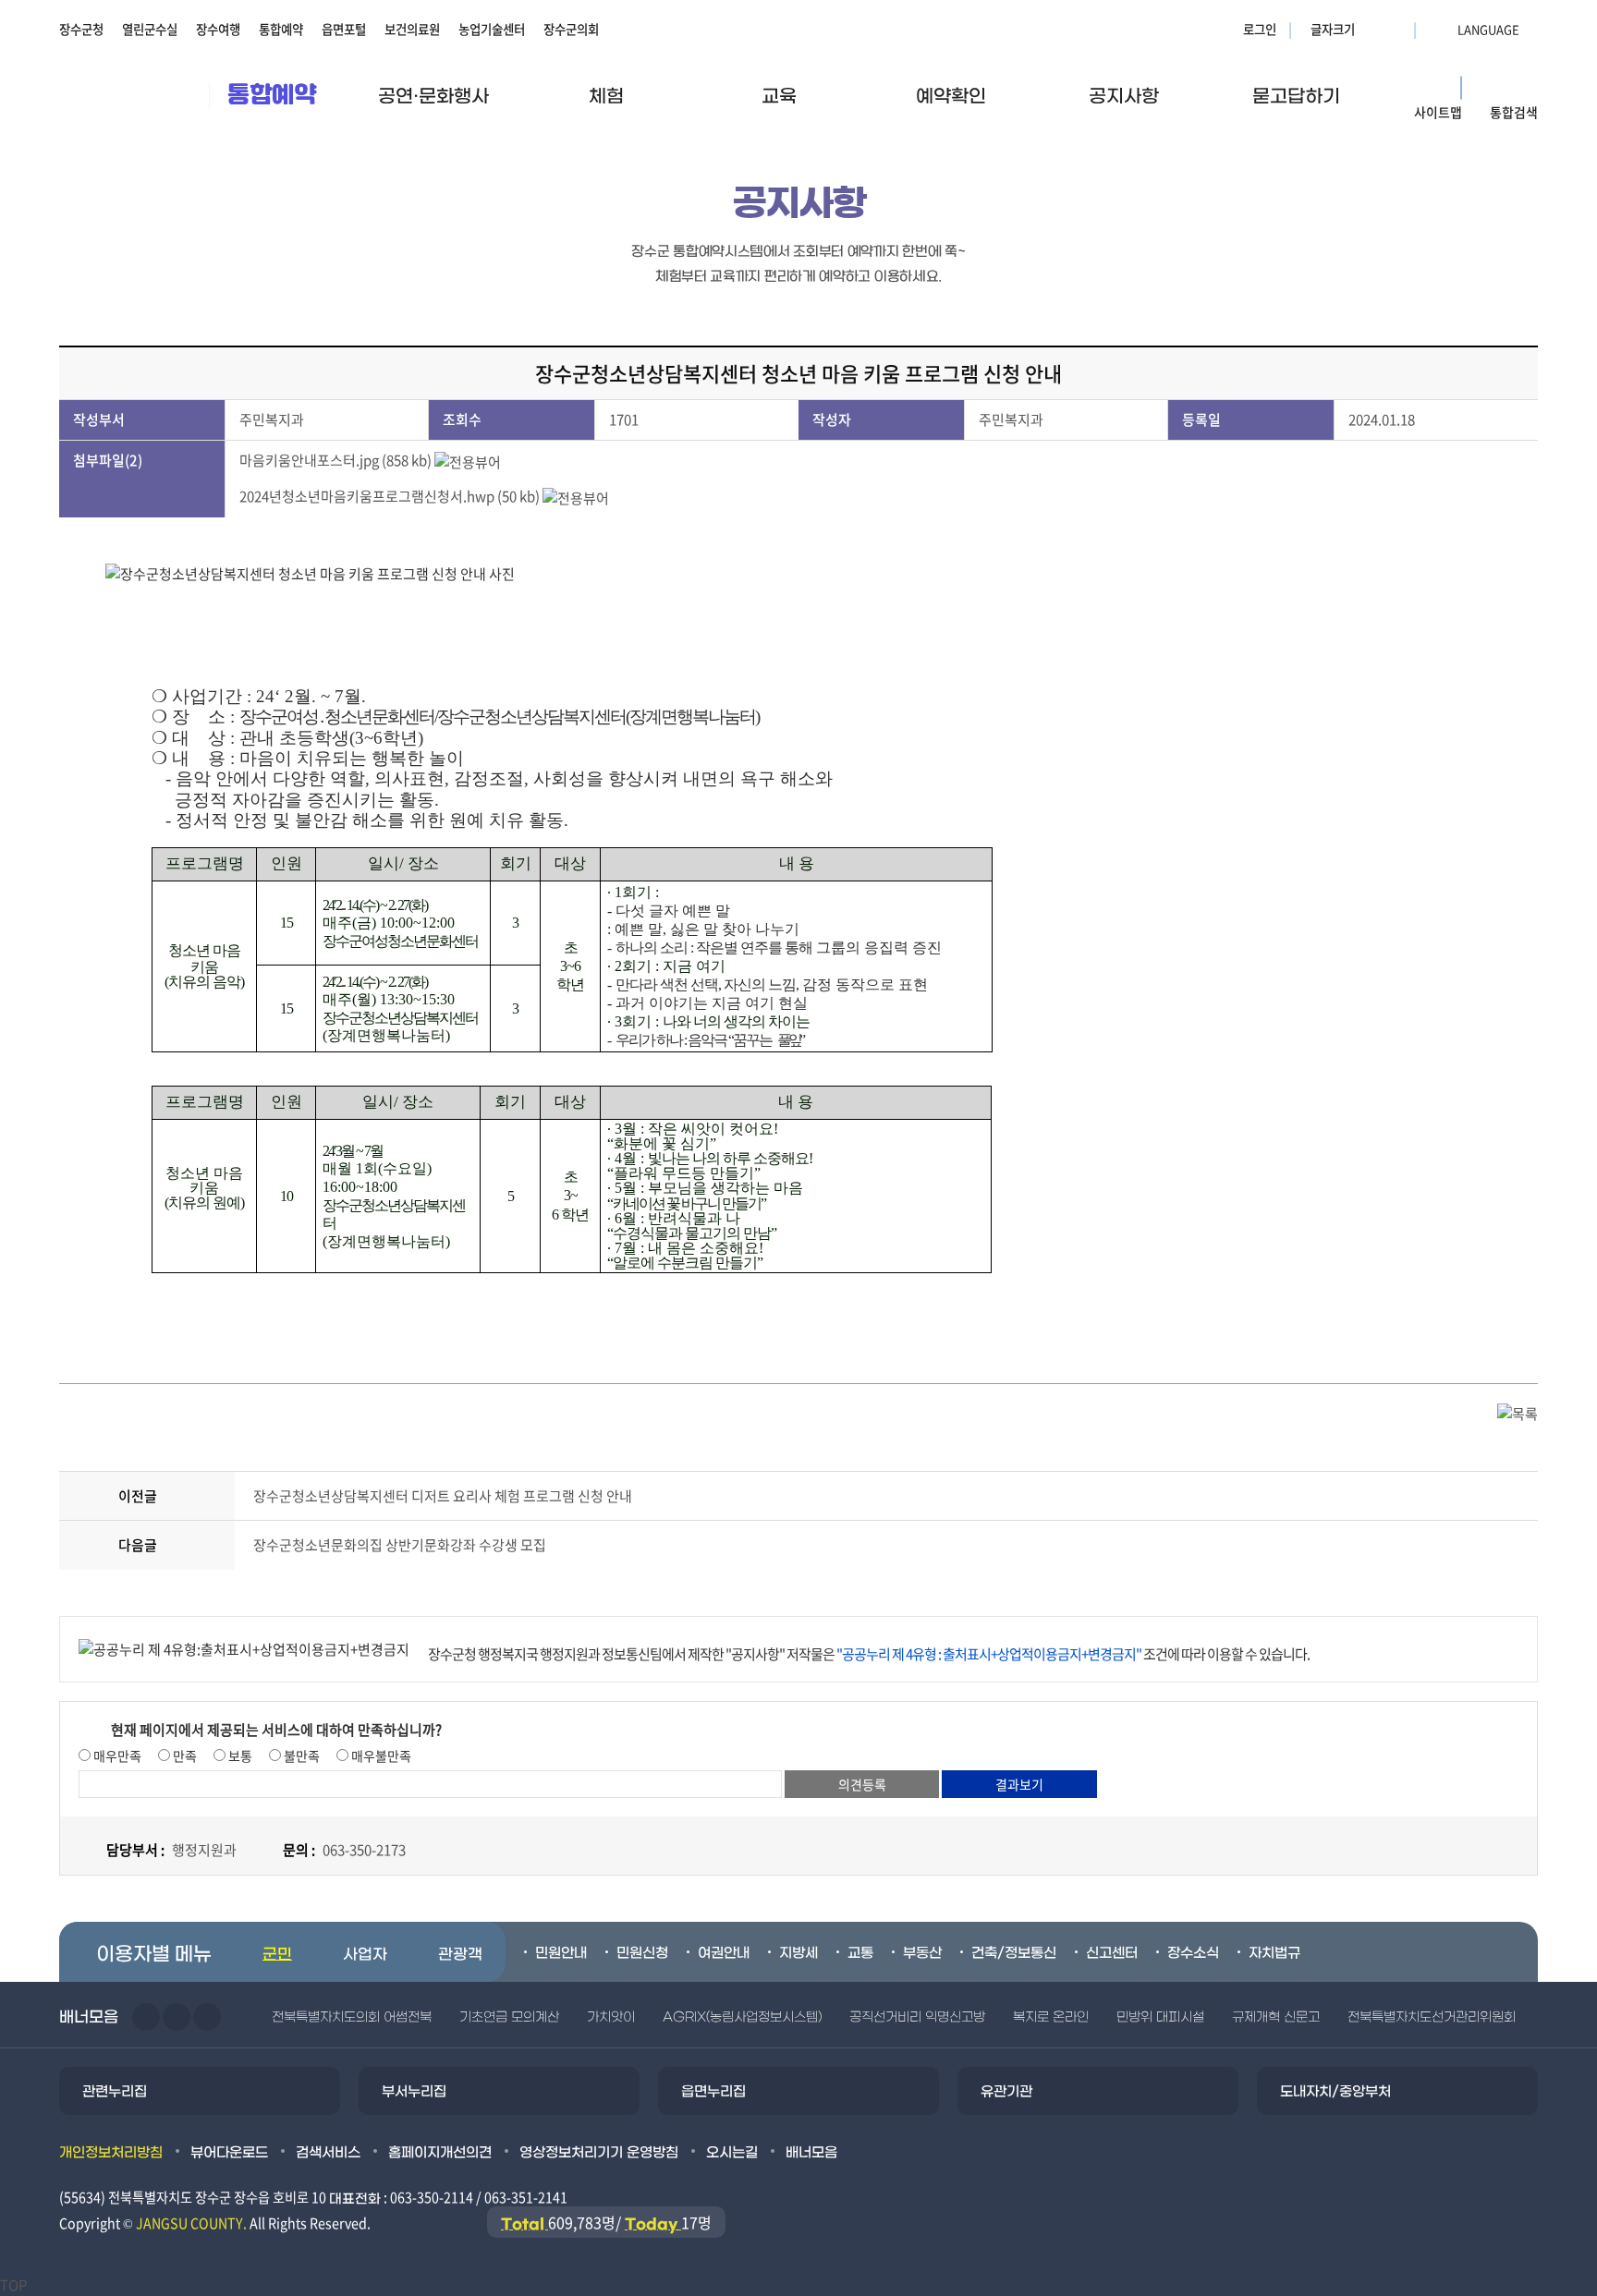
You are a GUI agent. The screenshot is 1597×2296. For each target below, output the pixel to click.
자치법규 (1274, 1953)
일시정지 (207, 2017)
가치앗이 (611, 2017)
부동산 (922, 1953)
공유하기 (1464, 205)
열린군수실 (150, 29)
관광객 (460, 1955)
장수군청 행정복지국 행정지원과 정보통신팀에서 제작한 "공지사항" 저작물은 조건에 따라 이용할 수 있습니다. (869, 1654)
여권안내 (724, 1953)
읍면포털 (344, 29)
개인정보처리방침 (111, 2153)
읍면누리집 (713, 2092)
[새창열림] (1518, 205)
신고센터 (1112, 1953)
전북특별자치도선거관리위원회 (1432, 2017)
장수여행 (218, 29)
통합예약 (281, 29)
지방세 (798, 1953)
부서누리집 (414, 2092)
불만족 (300, 1755)
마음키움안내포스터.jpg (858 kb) (335, 460)
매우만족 (116, 1755)
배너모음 (811, 2153)
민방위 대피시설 (1160, 2017)
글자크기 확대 (1371, 29)
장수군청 (81, 29)
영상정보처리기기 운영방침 (599, 2153)
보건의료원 (412, 29)
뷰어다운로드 (229, 2153)
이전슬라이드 (146, 2017)
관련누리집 (115, 2092)
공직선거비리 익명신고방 (917, 2017)
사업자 (365, 1955)
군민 (277, 1955)
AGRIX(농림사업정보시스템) (742, 2017)
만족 (183, 1755)
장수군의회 (571, 29)
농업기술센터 (492, 29)
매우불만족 (380, 1755)
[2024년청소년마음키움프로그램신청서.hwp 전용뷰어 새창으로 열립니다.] (576, 496)
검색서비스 (328, 2153)
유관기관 (1006, 2092)
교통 (860, 1953)
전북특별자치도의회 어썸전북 (352, 2017)
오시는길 (732, 2153)
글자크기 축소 (1395, 29)
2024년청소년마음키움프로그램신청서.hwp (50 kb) (390, 496)
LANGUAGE (1444, 29)
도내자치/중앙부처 (1335, 2092)
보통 (239, 1755)
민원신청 (642, 1953)
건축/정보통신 (1014, 1953)
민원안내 (561, 1953)
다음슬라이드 (177, 2017)
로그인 (1260, 29)
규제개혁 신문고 (1276, 2017)
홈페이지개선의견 (440, 2153)
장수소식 (1193, 1953)
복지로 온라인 (1051, 2017)
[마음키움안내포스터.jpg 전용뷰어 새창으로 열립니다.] (468, 460)
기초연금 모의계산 (509, 2017)
